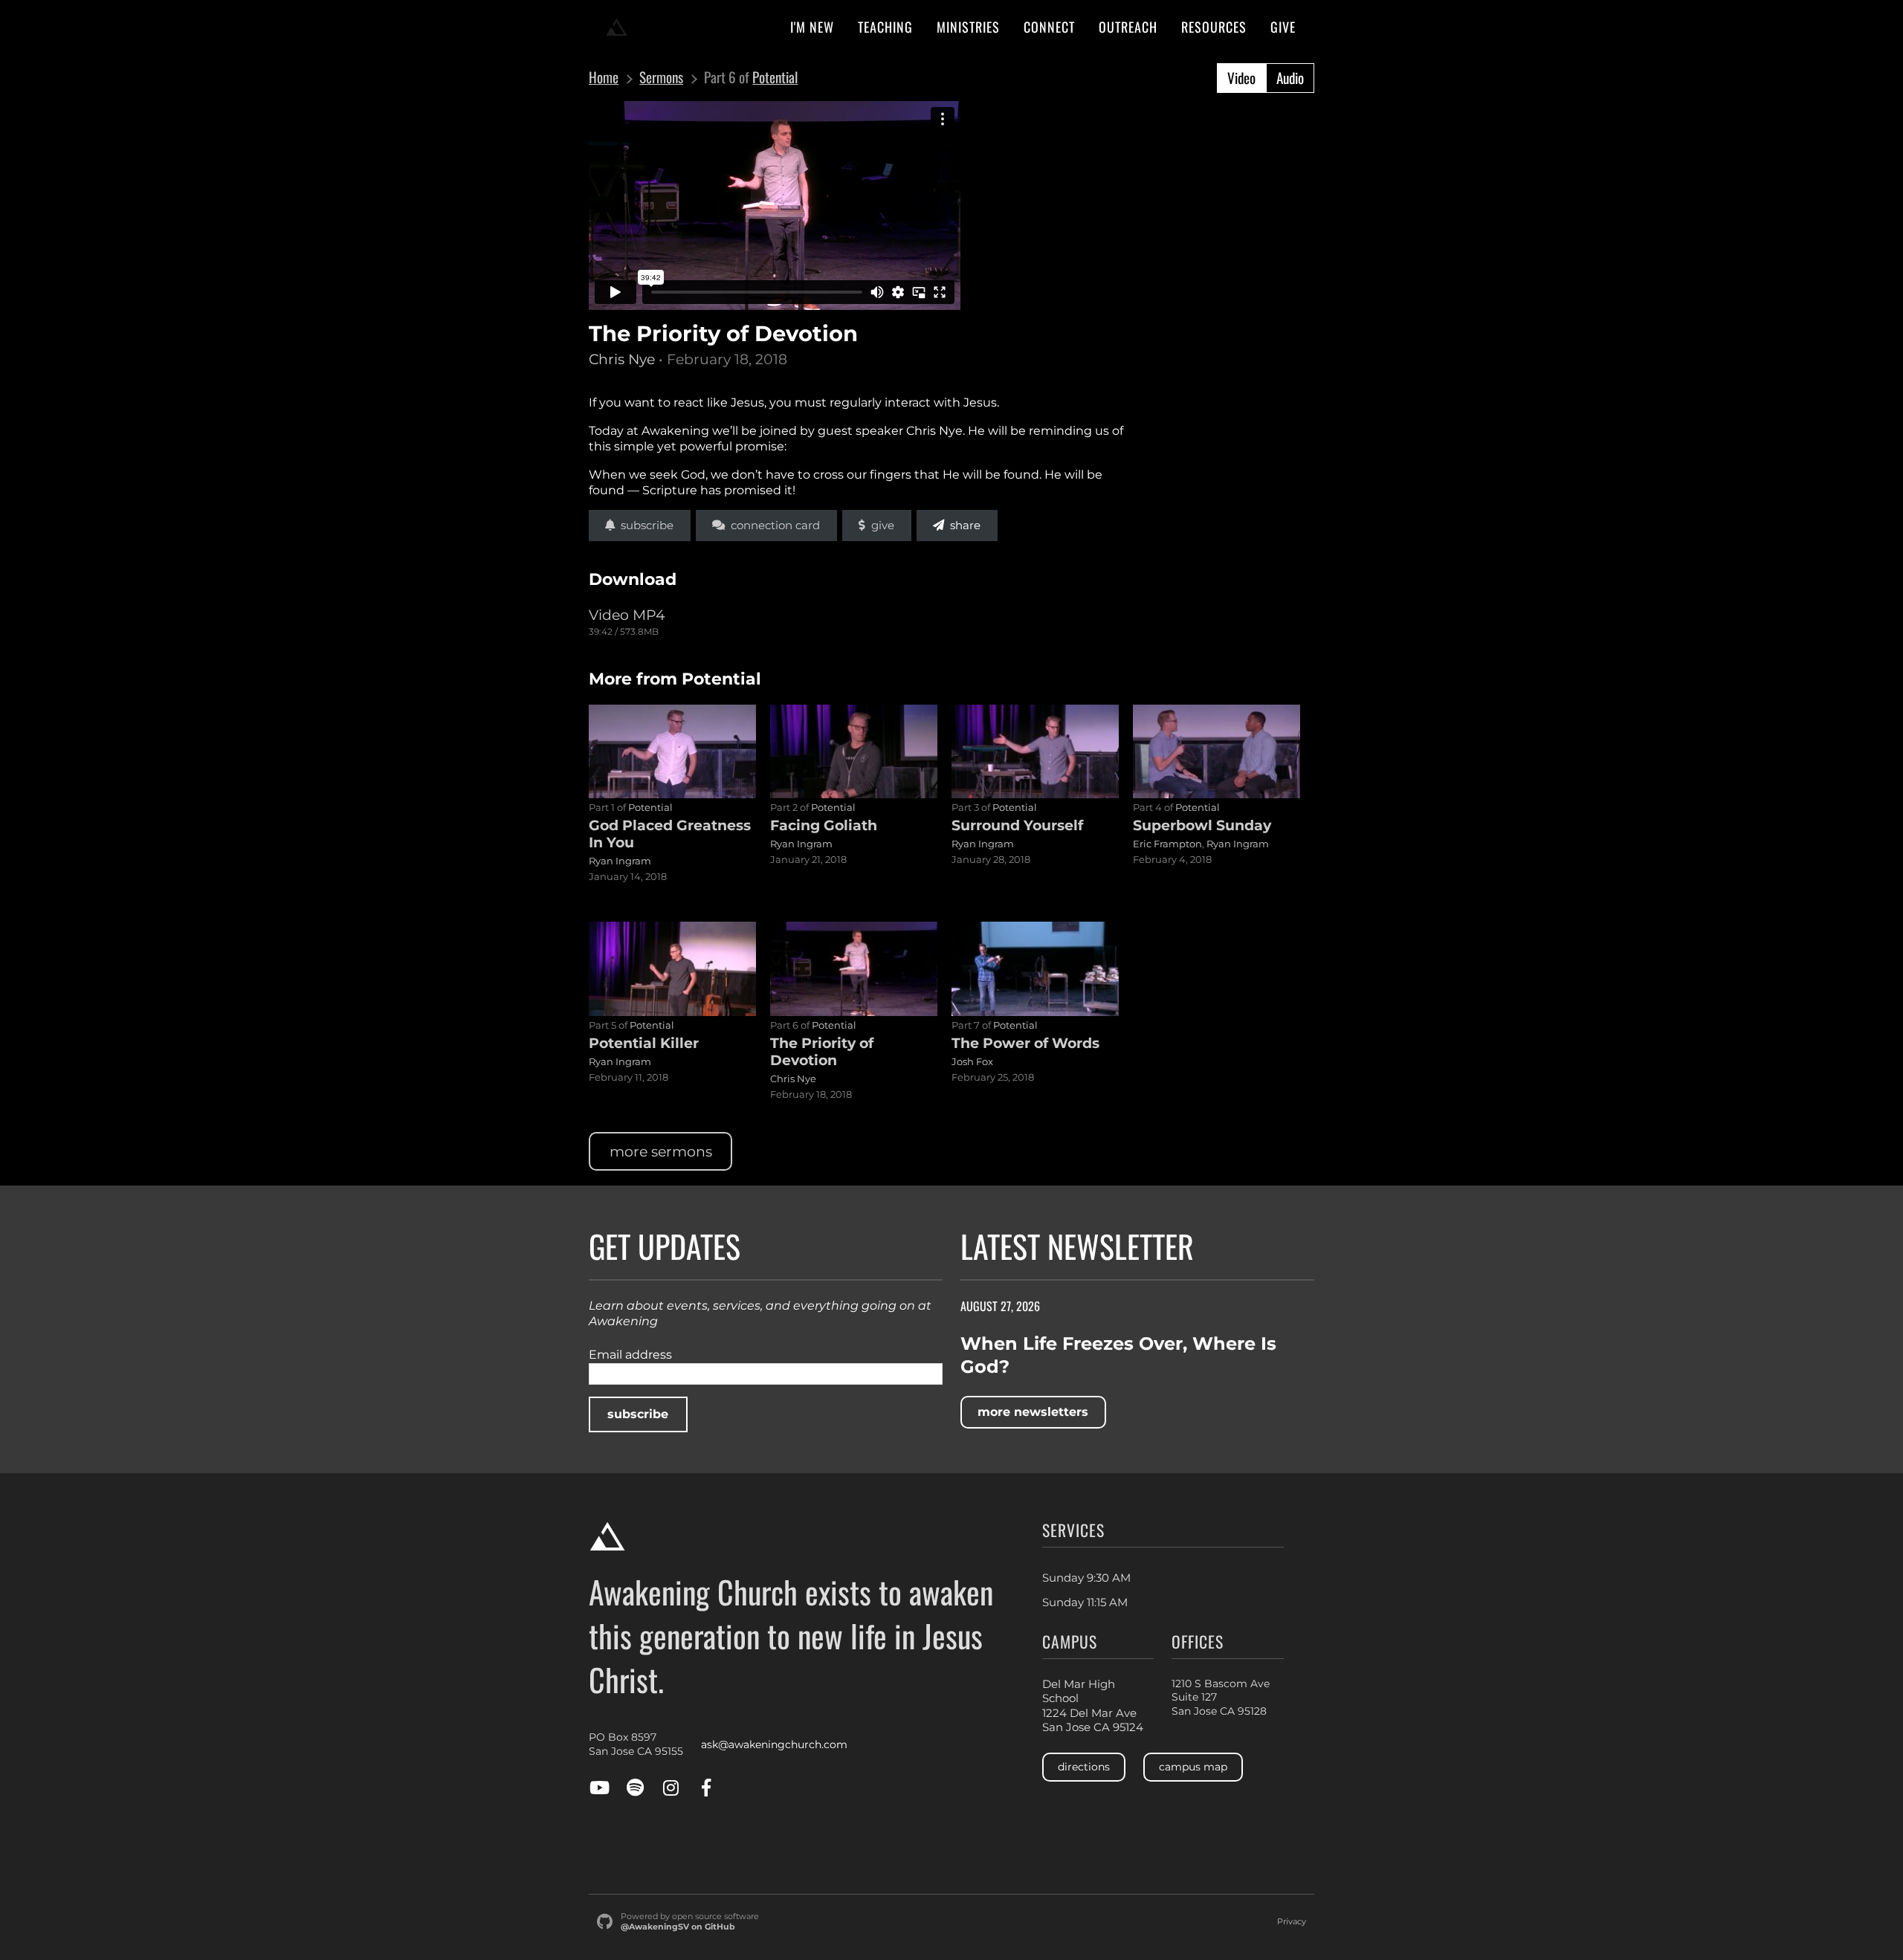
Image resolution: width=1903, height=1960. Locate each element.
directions (1084, 1767)
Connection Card (772, 525)
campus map (1193, 1767)
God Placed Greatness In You (670, 834)
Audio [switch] (1290, 78)
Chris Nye (622, 359)
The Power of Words (1025, 1043)
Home (604, 78)
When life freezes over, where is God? (1118, 1355)
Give (880, 525)
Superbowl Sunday (1202, 825)
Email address (630, 1355)
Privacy (1292, 1922)
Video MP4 (627, 615)
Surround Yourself (1017, 825)
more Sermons (661, 1151)
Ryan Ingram (620, 861)
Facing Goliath (824, 825)
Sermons (661, 78)
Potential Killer (644, 1043)
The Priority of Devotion (822, 1051)
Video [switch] (1241, 78)
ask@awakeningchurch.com (774, 1744)
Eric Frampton (1167, 844)
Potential (775, 77)
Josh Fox (972, 1061)
